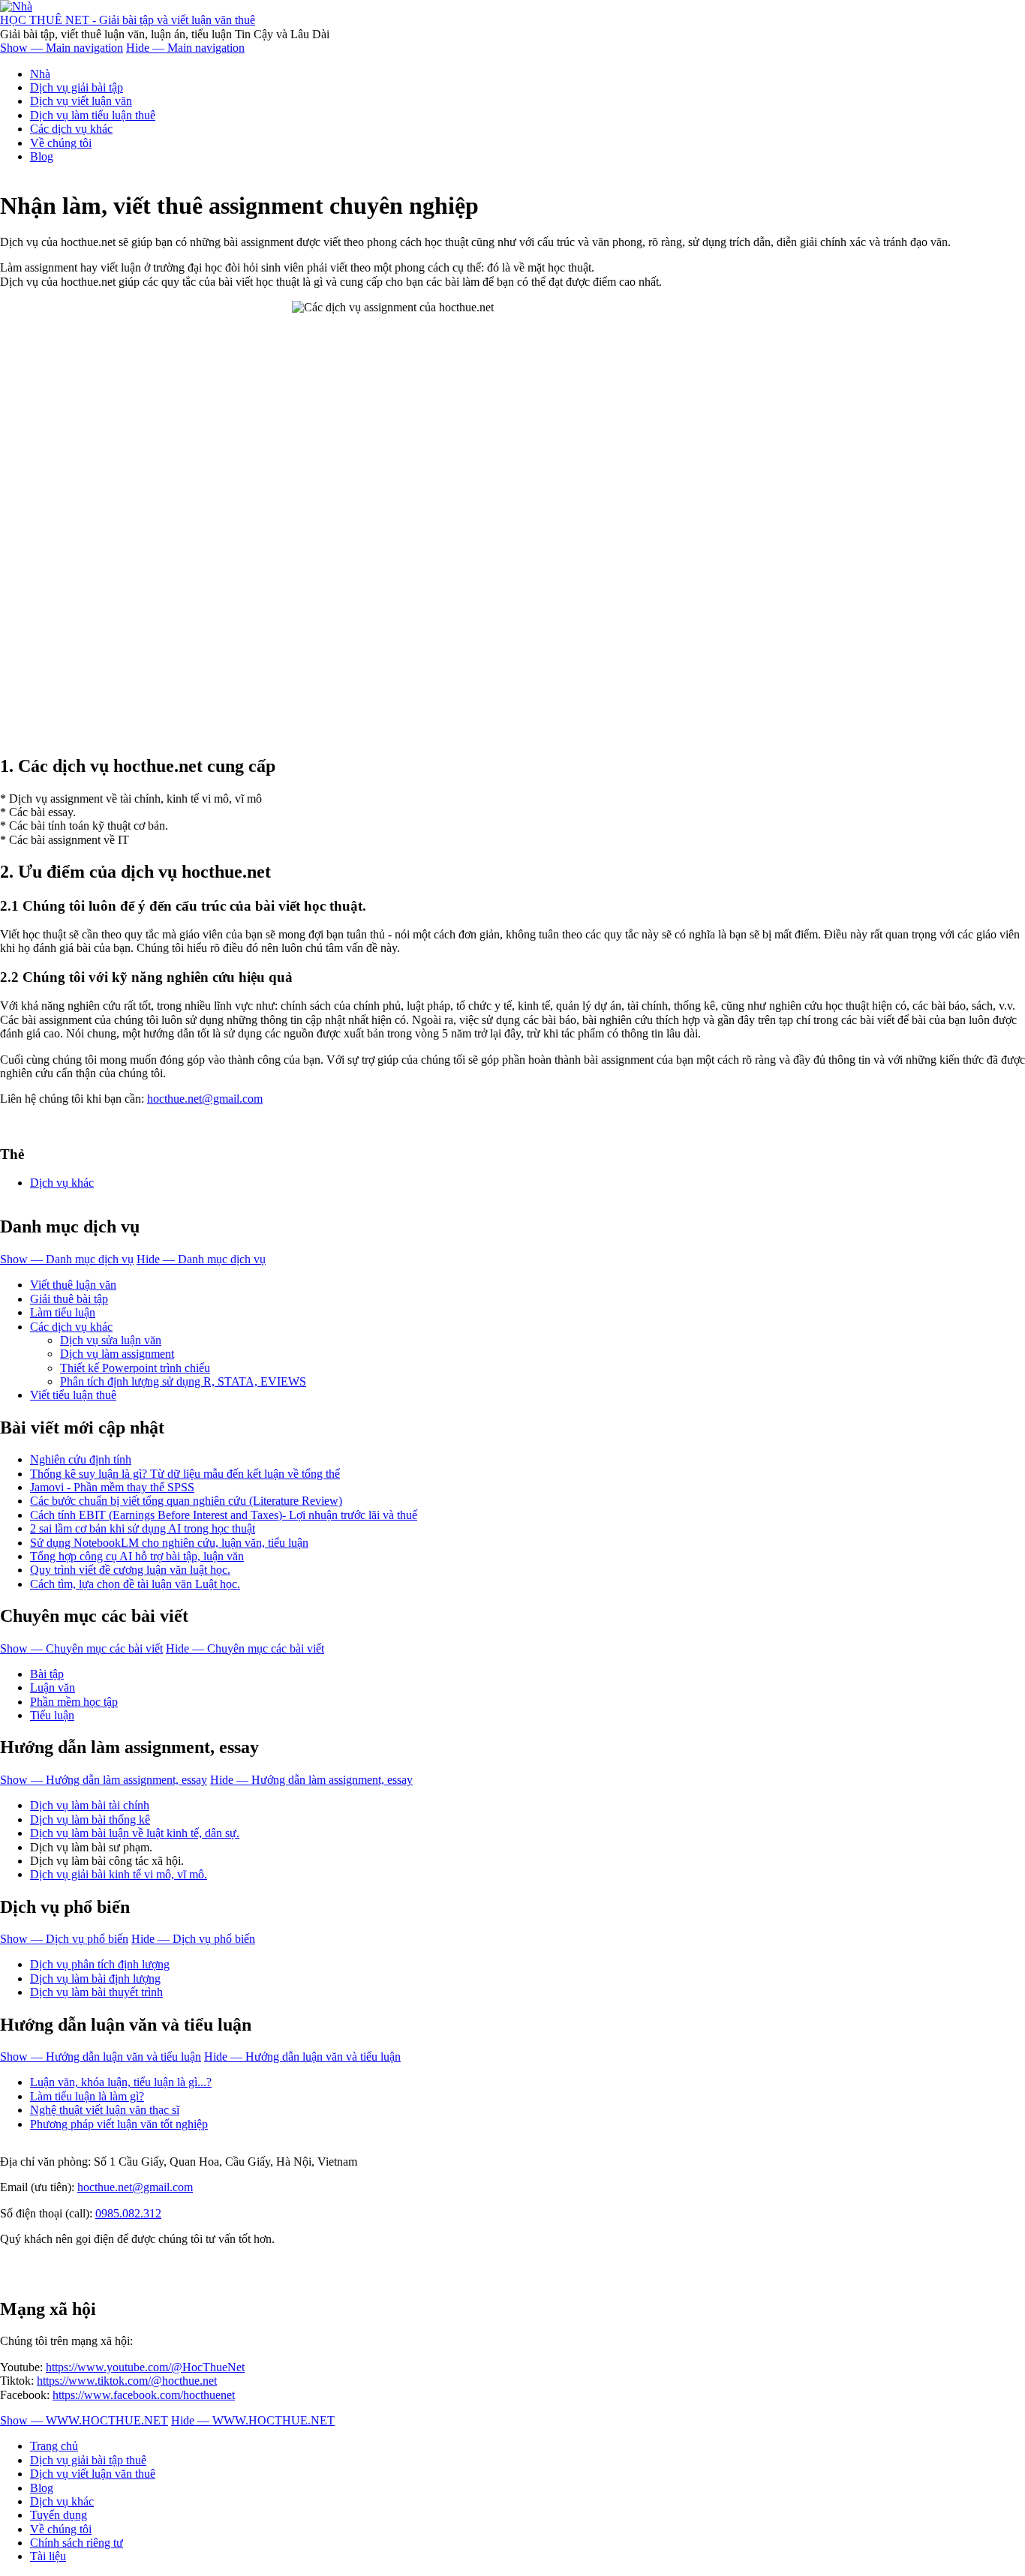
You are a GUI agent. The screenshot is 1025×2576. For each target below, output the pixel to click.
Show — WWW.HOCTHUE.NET (84, 2420)
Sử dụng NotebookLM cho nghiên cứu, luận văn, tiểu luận (169, 1543)
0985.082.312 (128, 2213)
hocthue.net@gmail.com (205, 1099)
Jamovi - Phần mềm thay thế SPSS (112, 1487)
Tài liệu (48, 2556)
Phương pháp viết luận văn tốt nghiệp (119, 2124)
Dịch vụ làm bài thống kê (90, 1819)
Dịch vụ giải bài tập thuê (88, 2460)
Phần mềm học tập (74, 1702)
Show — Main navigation (62, 48)
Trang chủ (54, 2446)
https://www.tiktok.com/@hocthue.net (127, 2381)
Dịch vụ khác (62, 1183)
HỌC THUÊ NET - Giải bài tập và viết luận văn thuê (128, 20)
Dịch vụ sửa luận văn (111, 1340)
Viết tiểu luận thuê (73, 1395)
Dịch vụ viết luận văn (81, 101)
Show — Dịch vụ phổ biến (64, 1939)
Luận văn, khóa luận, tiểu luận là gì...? (121, 2082)
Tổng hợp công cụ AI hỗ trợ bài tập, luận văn (137, 1556)
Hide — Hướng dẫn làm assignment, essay (311, 1780)
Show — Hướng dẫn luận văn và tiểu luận (101, 2057)
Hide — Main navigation (185, 48)
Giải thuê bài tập (69, 1299)
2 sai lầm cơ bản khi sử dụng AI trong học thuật (143, 1528)
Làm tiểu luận (63, 1312)
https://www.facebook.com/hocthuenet (144, 2395)
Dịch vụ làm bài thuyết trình (96, 1992)
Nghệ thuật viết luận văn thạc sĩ (105, 2110)
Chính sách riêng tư (77, 2543)
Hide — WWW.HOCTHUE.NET (253, 2420)
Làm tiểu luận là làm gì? (87, 2096)
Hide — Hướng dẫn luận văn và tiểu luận (302, 2057)
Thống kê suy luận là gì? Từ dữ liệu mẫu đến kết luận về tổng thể (185, 1474)
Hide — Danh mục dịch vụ (201, 1259)
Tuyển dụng (59, 2515)
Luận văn (53, 1687)
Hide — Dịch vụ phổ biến (193, 1939)
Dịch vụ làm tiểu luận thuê (93, 115)
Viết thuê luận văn (73, 1285)
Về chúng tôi (61, 143)
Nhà (40, 74)
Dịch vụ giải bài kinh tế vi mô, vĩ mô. (119, 1874)
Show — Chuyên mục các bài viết (81, 1648)
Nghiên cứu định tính (81, 1459)
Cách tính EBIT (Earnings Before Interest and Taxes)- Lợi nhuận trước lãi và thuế (224, 1515)
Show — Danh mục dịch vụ (67, 1259)
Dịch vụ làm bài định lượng (95, 1979)
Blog (42, 156)
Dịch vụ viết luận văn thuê (93, 2474)
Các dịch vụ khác (71, 129)
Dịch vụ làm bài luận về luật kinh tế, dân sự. (135, 1833)
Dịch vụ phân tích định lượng (100, 1964)
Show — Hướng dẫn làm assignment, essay (104, 1780)
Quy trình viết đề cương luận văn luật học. (130, 1570)
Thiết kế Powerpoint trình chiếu (135, 1368)
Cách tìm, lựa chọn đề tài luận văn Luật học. (135, 1584)
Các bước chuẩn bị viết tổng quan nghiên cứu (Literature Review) (186, 1501)
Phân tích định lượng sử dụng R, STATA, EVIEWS (183, 1381)
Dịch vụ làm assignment (117, 1354)
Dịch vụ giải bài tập (77, 87)
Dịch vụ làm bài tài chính (90, 1805)
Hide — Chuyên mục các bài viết (245, 1648)
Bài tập (47, 1674)
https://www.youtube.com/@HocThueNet (145, 2367)
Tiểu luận (52, 1715)
